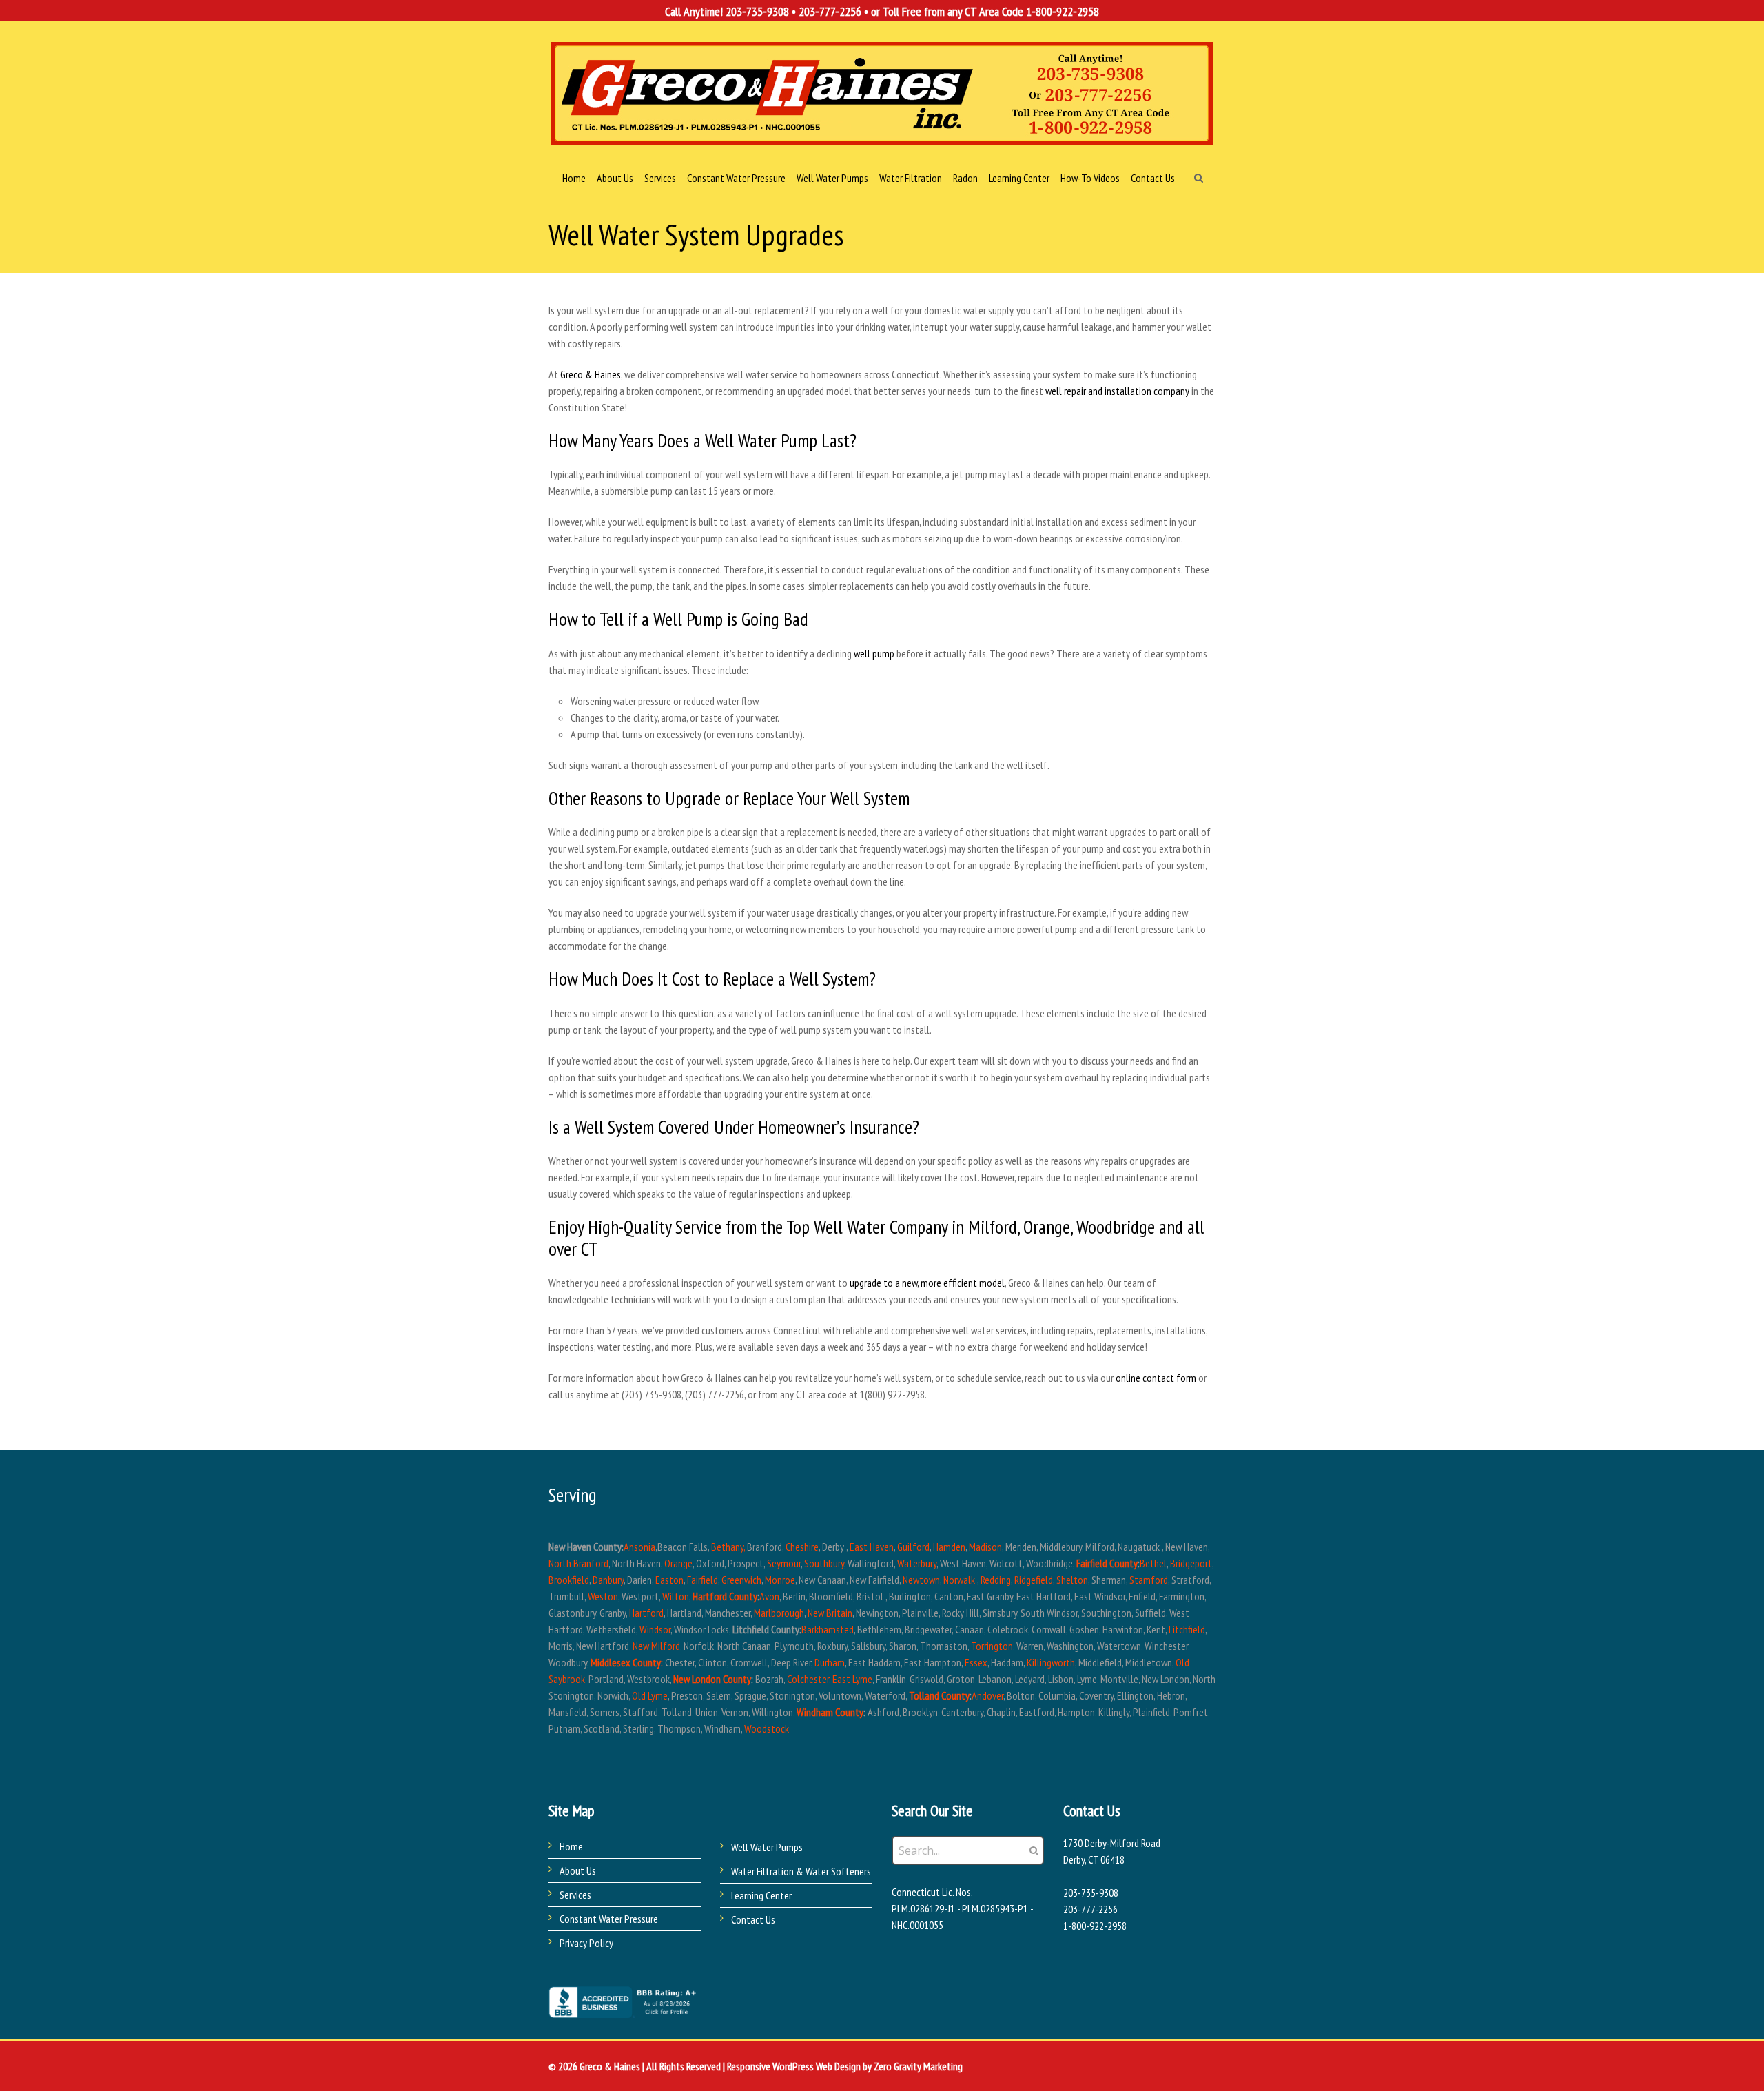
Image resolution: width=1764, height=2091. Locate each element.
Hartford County (725, 1596)
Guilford (913, 1547)
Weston (603, 1596)
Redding (996, 1580)
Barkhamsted (828, 1629)
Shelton (1072, 1580)
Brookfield (569, 1580)
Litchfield (1187, 1629)
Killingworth (1051, 1662)
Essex (976, 1662)
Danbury (608, 1580)
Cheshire (802, 1547)
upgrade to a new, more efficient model (927, 1283)
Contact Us (753, 1919)
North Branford (578, 1563)
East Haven (872, 1547)
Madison (985, 1547)
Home (571, 1846)
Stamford (1149, 1580)
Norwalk (959, 1580)
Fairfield (702, 1580)
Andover (987, 1695)
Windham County (830, 1712)
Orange (678, 1563)
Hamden (949, 1547)
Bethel (1153, 1563)
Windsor (655, 1629)
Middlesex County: (627, 1662)
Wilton (676, 1596)
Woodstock (767, 1728)
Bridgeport (1191, 1563)
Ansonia (639, 1547)
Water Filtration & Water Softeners (801, 1871)
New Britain (830, 1613)
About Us (578, 1870)
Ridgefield (1034, 1580)
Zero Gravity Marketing (918, 2066)
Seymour (784, 1563)
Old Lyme (650, 1695)
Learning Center (761, 1895)
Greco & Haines (591, 374)
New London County (712, 1679)
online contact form (1156, 1378)
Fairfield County (1107, 1563)
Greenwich (741, 1580)
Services (575, 1895)
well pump (874, 653)
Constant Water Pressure (609, 1919)
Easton (669, 1580)
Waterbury (917, 1563)
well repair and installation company (1117, 391)
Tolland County (939, 1695)
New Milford (656, 1646)
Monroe (780, 1580)
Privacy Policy (586, 1943)
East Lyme (852, 1679)
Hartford (646, 1613)
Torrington (992, 1646)
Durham (830, 1662)
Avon (769, 1596)
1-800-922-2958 (1063, 11)
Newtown (921, 1580)
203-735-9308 (757, 11)
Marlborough (779, 1613)
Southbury (824, 1563)
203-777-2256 (830, 11)
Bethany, (728, 1547)
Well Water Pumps (767, 1847)
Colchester (808, 1679)
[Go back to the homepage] (882, 94)
